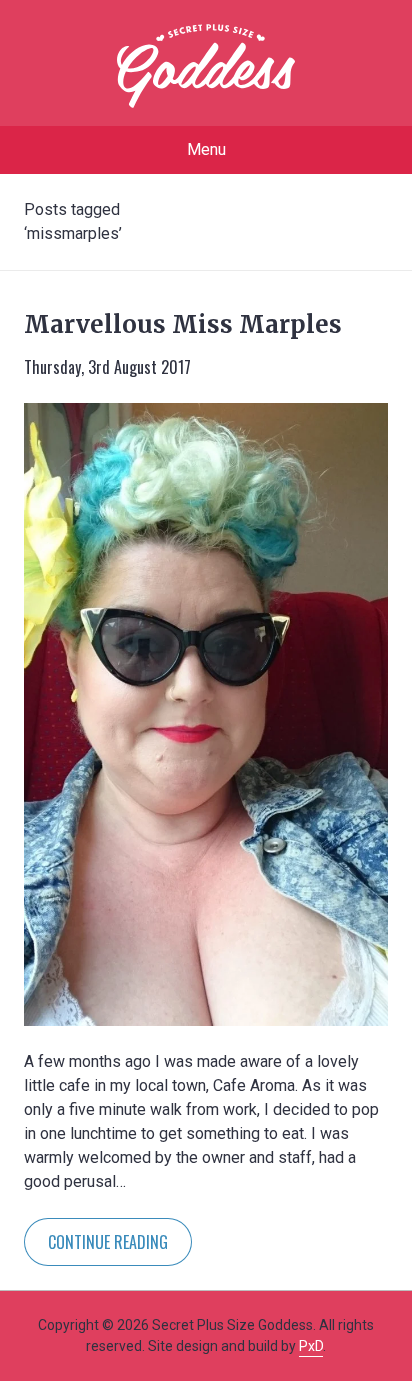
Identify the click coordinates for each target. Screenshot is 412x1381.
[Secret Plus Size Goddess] (206, 66)
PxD (311, 1346)
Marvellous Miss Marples (183, 324)
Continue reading (108, 1242)
